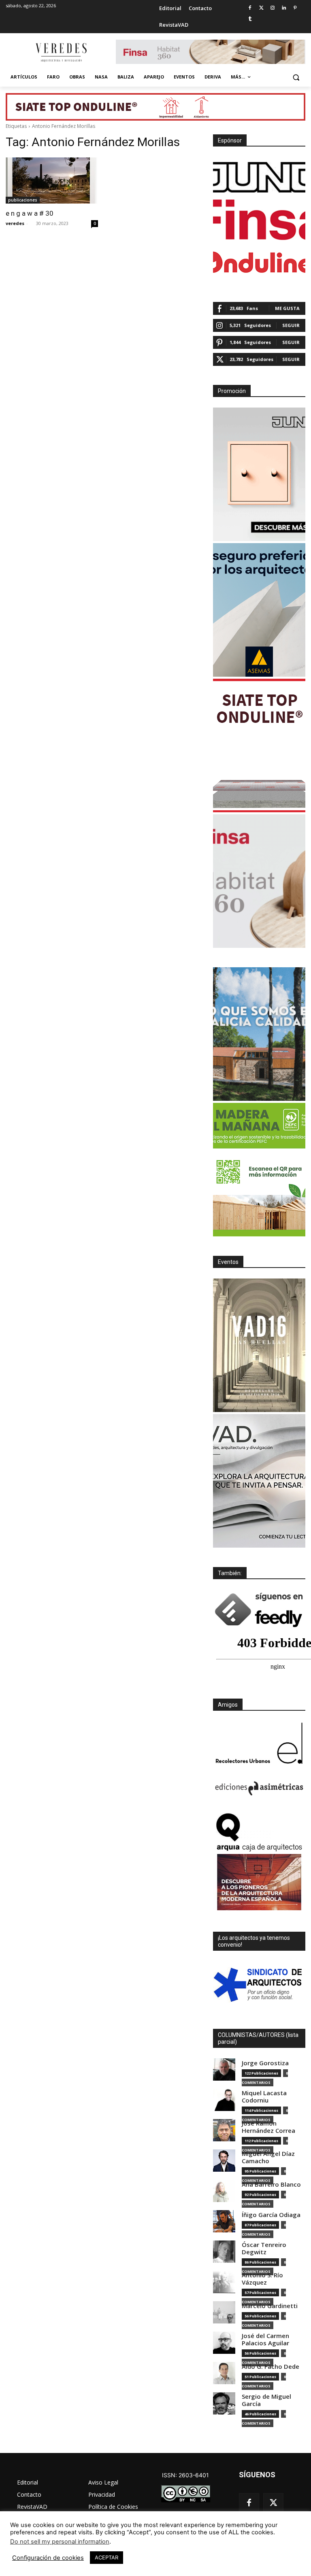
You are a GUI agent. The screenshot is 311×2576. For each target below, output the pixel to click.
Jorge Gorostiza (265, 2063)
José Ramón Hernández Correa (268, 2127)
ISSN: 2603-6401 (185, 2475)
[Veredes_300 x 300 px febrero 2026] (259, 1034)
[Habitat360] (259, 881)
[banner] (259, 1481)
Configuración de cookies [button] (48, 2558)
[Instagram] (273, 8)
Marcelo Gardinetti (270, 2306)
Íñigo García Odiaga (271, 2215)
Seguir (291, 325)
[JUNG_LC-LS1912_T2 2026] (259, 474)
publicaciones (23, 200)
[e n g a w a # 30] (52, 181)
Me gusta (287, 308)
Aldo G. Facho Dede (271, 2367)
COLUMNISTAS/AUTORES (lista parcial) (258, 2038)
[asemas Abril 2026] (259, 610)
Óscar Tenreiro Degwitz (264, 2248)
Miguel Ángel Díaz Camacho (268, 2157)
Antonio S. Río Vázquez (262, 2279)
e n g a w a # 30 (30, 213)
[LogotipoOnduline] (259, 262)
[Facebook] (250, 8)
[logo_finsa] (259, 220)
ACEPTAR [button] (107, 2557)
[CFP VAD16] (259, 1345)
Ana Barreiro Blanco (271, 2184)
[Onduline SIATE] (259, 745)
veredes (15, 223)
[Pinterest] (295, 8)
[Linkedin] (284, 8)
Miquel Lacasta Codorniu (264, 2097)
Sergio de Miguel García (266, 2400)
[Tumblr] (250, 19)
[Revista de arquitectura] (61, 53)
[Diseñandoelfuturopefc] (259, 1170)
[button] (296, 77)
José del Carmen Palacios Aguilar (265, 2339)
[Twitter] (261, 8)
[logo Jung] (259, 177)
